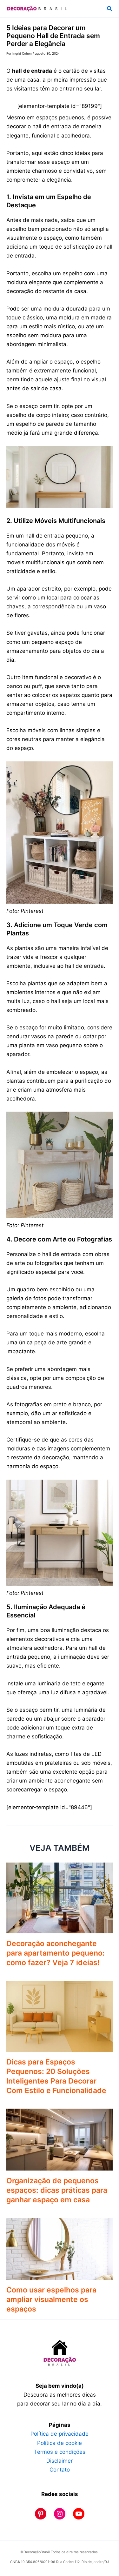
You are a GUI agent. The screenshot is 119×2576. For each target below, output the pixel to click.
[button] (110, 9)
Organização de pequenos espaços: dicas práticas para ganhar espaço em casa (57, 2190)
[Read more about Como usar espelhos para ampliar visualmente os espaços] (60, 2248)
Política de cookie (60, 2443)
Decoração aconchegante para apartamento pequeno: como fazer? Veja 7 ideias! (56, 1953)
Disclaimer (60, 2461)
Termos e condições (60, 2452)
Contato (60, 2470)
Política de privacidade (60, 2434)
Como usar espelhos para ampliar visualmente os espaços (51, 2299)
